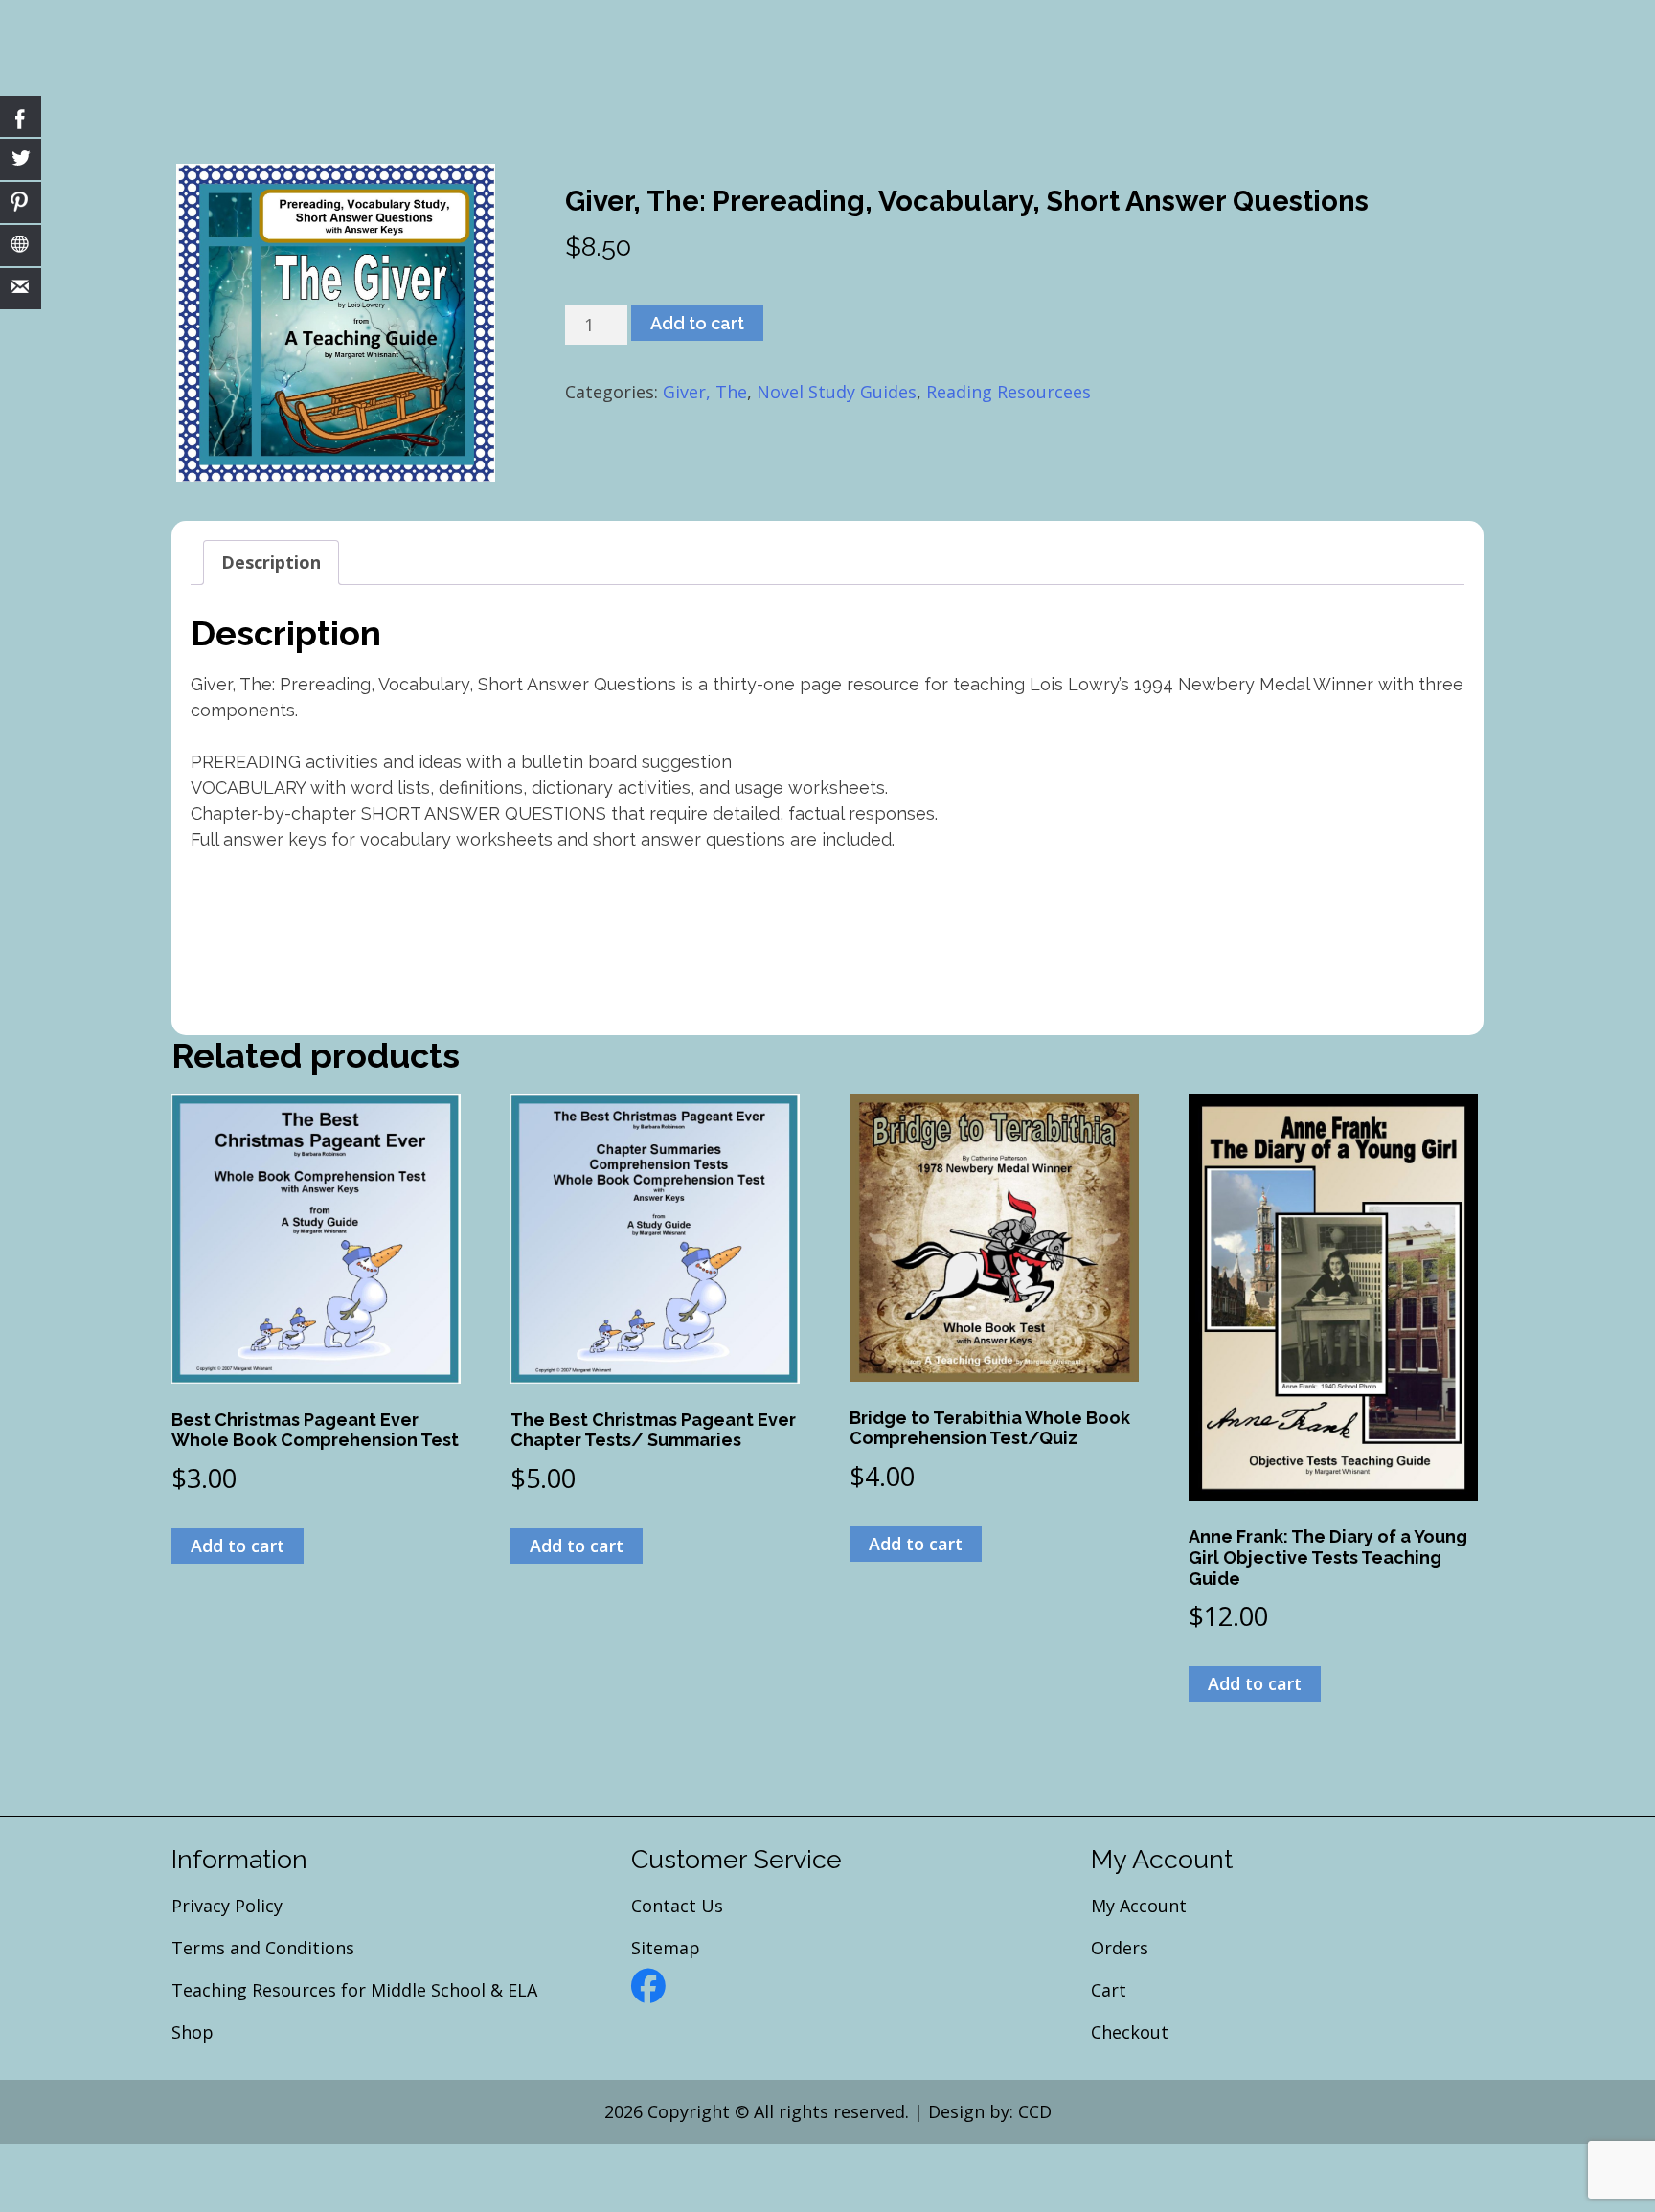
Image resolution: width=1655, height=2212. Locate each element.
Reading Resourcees (1009, 392)
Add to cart (697, 323)
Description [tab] (271, 562)
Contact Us (677, 1906)
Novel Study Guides (837, 392)
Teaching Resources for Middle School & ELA (354, 1990)
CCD (1035, 2111)
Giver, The (705, 392)
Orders (1120, 1948)
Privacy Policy (227, 1906)
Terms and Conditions (263, 1948)
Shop (193, 2032)
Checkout (1130, 2032)
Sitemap (666, 1948)
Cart (1109, 1990)
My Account (1139, 1906)
